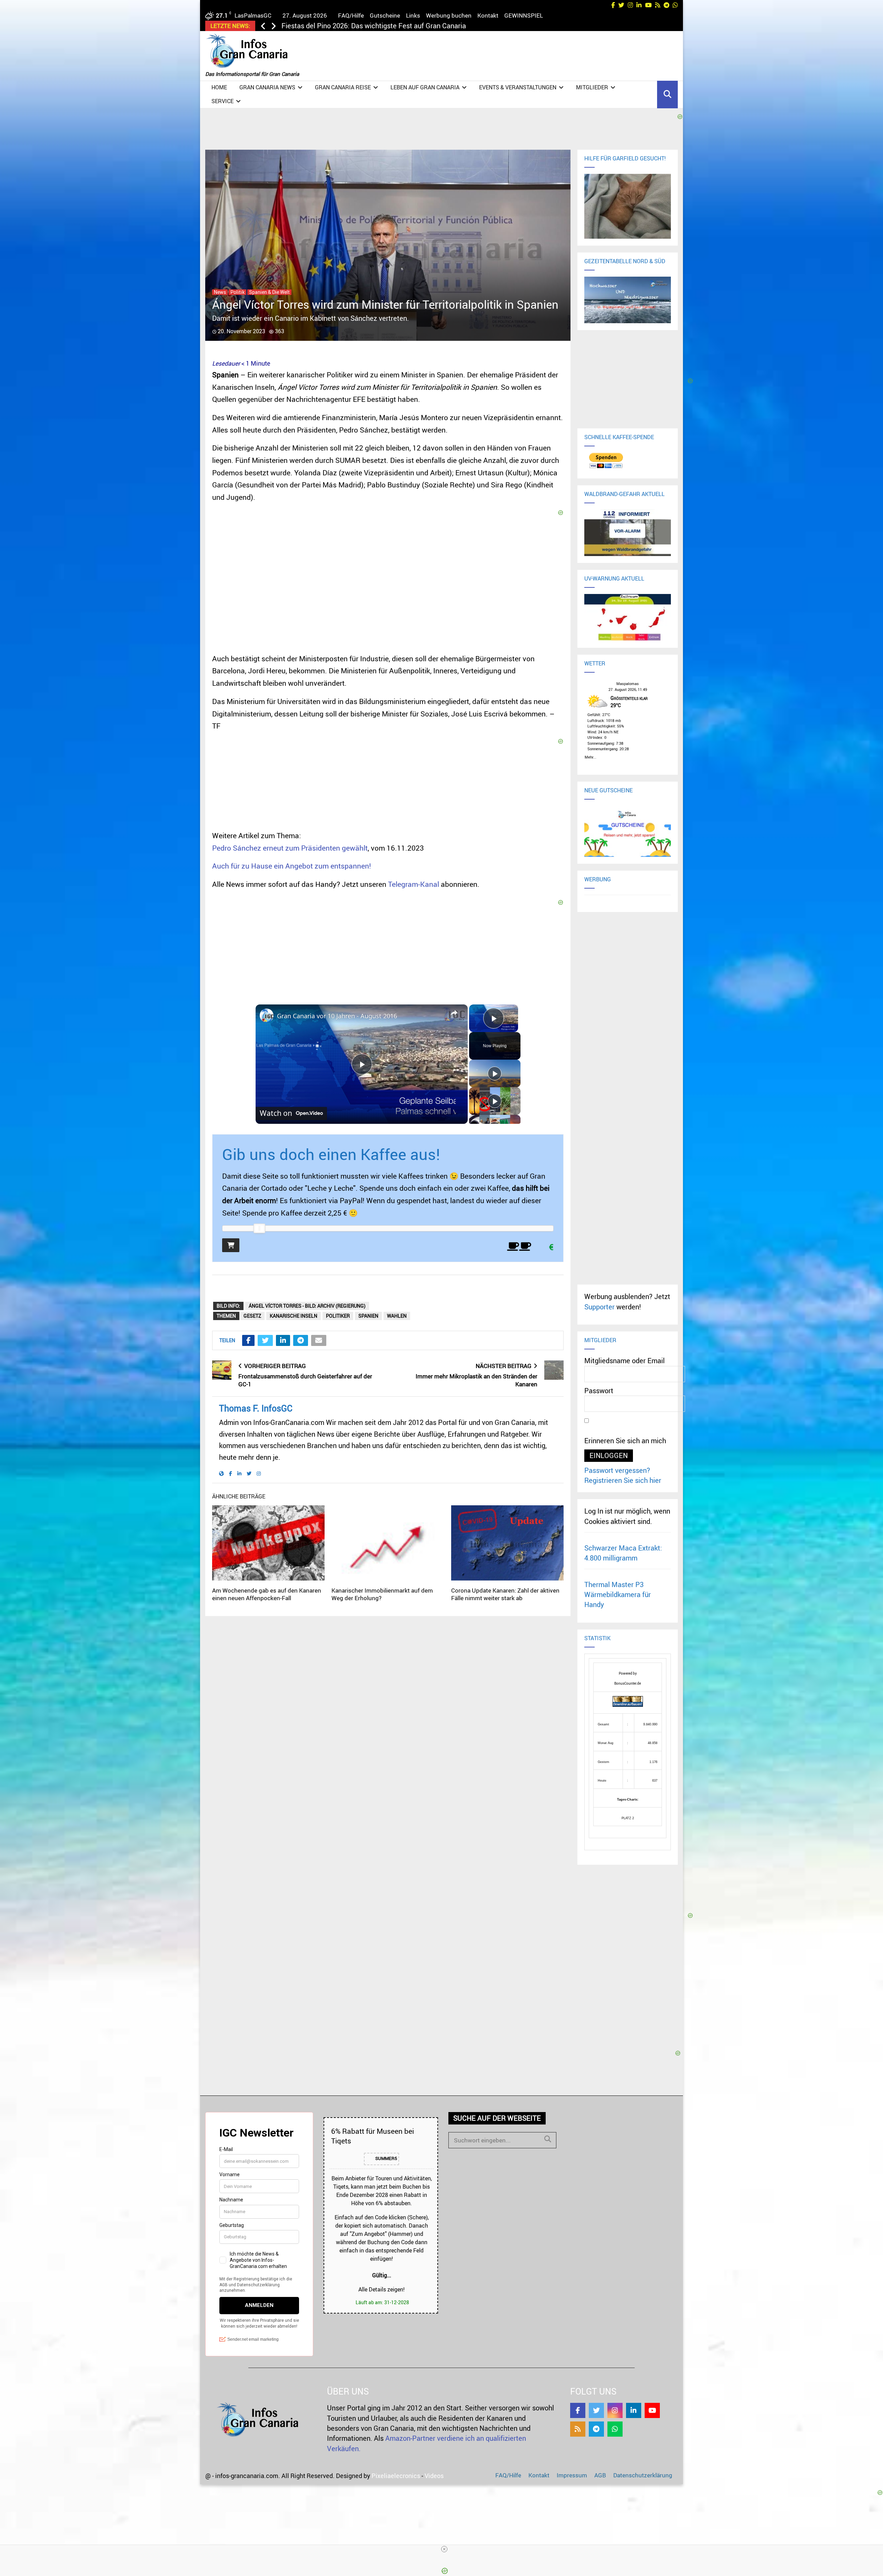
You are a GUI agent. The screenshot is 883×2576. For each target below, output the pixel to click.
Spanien (368, 1316)
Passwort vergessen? (617, 1470)
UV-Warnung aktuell (614, 578)
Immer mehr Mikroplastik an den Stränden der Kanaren (477, 1380)
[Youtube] (652, 2410)
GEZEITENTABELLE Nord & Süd (625, 261)
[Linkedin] (634, 2410)
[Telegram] (596, 2429)
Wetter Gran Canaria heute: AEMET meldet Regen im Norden (375, 26)
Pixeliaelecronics (396, 2476)
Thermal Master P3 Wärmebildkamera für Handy (618, 1595)
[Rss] (578, 2429)
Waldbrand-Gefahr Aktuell (624, 494)
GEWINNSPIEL (524, 15)
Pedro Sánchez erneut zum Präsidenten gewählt (290, 848)
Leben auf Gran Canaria (425, 87)
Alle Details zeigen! (381, 2289)
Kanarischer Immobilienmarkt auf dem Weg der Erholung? (382, 1594)
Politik (237, 292)
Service (222, 101)
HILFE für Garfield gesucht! (625, 158)
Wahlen (397, 1316)
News (220, 292)
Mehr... (591, 756)
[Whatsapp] (615, 2429)
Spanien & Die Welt (269, 292)
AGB (600, 2475)
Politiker (338, 1316)
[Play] (495, 1073)
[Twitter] (596, 2410)
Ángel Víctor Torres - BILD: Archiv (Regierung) (307, 1306)
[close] (444, 2549)
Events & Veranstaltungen (518, 87)
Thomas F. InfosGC (256, 1408)
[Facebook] (578, 2410)
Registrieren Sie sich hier (623, 1480)
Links (413, 15)
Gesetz (252, 1316)
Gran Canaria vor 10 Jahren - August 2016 (337, 1016)
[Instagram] (615, 2410)
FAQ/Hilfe (351, 15)
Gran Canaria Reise (343, 87)
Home (219, 87)
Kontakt (488, 15)
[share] (454, 1013)
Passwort (599, 1391)
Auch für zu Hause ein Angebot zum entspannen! (292, 866)
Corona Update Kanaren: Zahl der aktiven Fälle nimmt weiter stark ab (505, 1594)
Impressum (572, 2475)
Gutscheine (385, 15)
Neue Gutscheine (608, 790)
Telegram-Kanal (414, 884)
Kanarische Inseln (294, 1316)
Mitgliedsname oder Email (624, 1361)
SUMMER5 (386, 2158)
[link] (267, 1015)
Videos (434, 2476)
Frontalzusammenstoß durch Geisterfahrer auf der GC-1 (305, 1380)
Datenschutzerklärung (643, 2475)
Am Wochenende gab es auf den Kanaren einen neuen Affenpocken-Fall (267, 1594)
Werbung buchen (449, 15)
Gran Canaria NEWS (267, 87)
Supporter (599, 1307)
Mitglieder (592, 87)
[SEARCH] (548, 2139)
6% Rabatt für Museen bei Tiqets (373, 2136)
